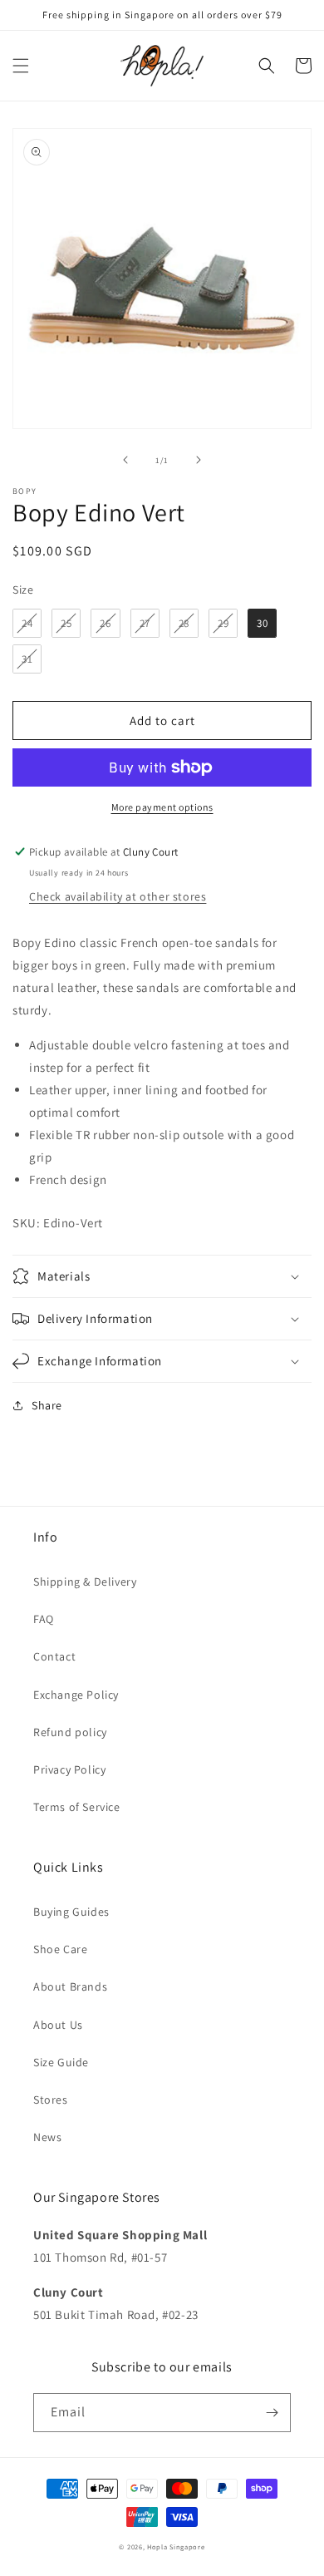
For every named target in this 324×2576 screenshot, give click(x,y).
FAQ (44, 1619)
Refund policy (70, 1732)
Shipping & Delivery (85, 1582)
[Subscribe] (272, 2413)
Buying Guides (71, 1912)
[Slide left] (125, 460)
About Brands (70, 1986)
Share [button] (47, 1405)
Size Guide (61, 2062)
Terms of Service (77, 1807)
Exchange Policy (76, 1695)
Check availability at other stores (118, 896)
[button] (21, 66)
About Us (58, 2025)
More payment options (162, 807)
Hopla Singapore (176, 2546)
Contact (54, 1656)
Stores (51, 2100)
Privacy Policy (69, 1769)
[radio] (27, 623)
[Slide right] (199, 460)
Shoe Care (60, 1949)
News (47, 2137)
